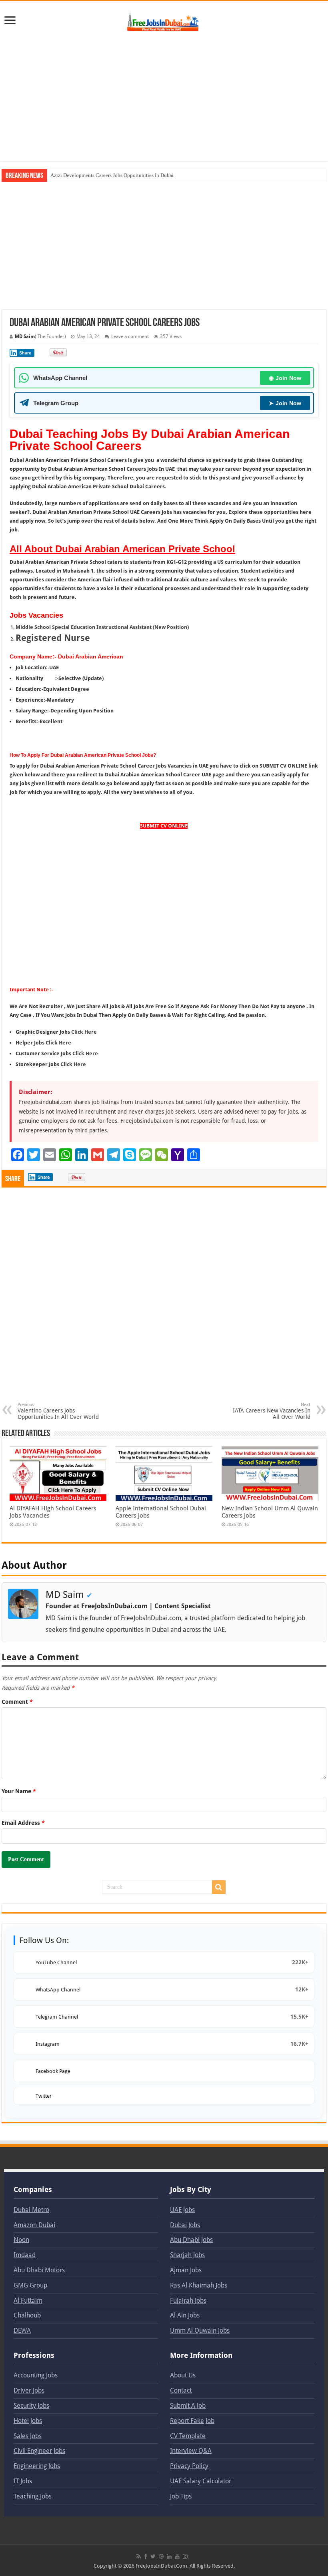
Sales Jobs (28, 2436)
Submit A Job (188, 2406)
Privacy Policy (189, 2466)
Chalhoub (27, 2315)
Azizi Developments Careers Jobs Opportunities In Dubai (112, 175)
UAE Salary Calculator (201, 2481)
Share (25, 353)
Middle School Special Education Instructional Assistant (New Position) (102, 627)
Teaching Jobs (33, 2496)
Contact (181, 2390)
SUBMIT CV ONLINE (164, 826)
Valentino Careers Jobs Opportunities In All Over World (58, 1411)
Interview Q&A (191, 2451)
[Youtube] (177, 2556)
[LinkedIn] (169, 2556)
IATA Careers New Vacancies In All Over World (272, 1411)
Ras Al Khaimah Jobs (199, 2285)
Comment (17, 1702)
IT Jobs (23, 2481)
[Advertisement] (164, 97)
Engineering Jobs (37, 2466)
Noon (21, 2240)
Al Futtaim (28, 2300)
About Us (183, 2375)
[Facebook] (146, 2556)
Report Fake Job (192, 2421)
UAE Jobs (182, 2210)
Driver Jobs (29, 2390)
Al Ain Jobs (185, 2315)
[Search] (219, 1887)
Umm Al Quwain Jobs (200, 2330)
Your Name (19, 1791)
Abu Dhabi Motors (39, 2270)
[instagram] (185, 2556)
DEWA (22, 2330)
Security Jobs (31, 2406)
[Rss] (139, 2556)
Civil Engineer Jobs (39, 2451)
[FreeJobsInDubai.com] (164, 20)
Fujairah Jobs (188, 2300)
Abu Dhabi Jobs (191, 2240)
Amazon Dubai (34, 2225)
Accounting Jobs (36, 2375)
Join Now (285, 378)
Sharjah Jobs (187, 2255)
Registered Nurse (53, 638)
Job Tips (181, 2496)
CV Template (188, 2436)
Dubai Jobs (185, 2225)
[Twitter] (153, 2556)
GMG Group (30, 2285)
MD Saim (25, 336)
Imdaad (25, 2255)
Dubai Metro (31, 2210)
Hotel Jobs (28, 2421)
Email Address (23, 1823)
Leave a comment (130, 336)
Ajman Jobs (186, 2270)
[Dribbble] (161, 2556)
